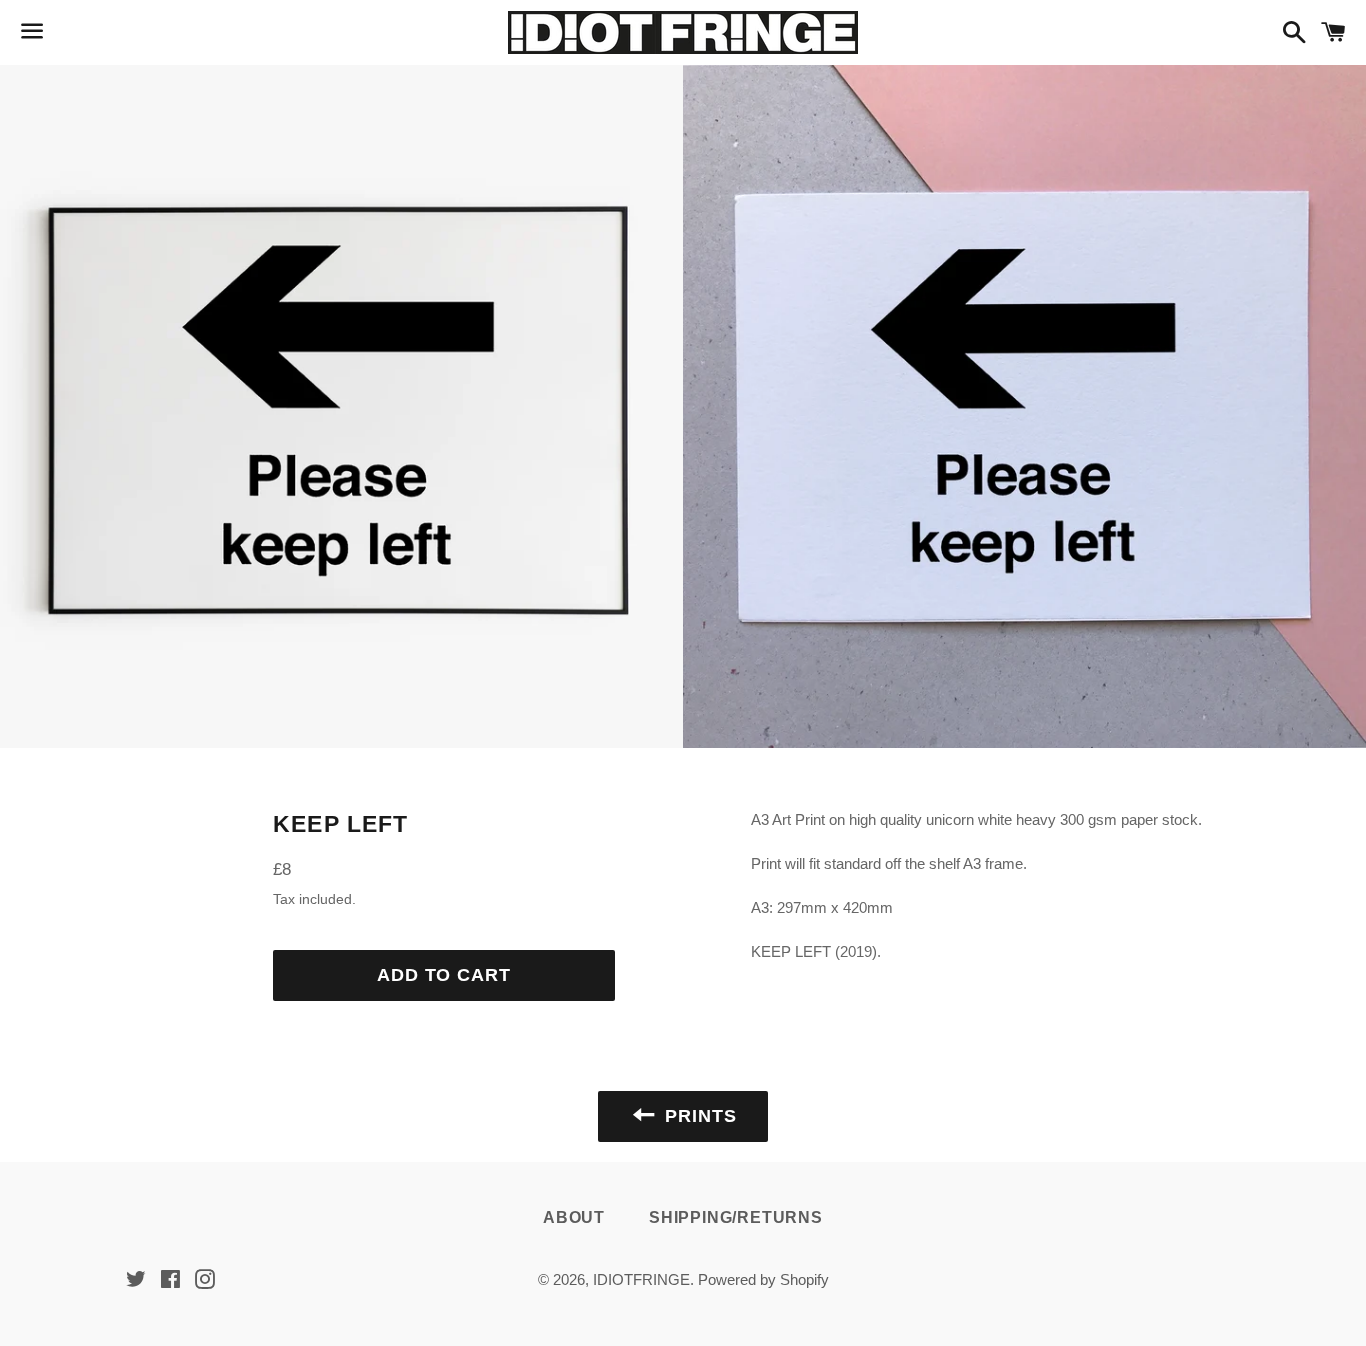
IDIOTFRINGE (641, 1279)
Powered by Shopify (763, 1279)
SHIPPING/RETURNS (736, 1217)
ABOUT (574, 1217)
